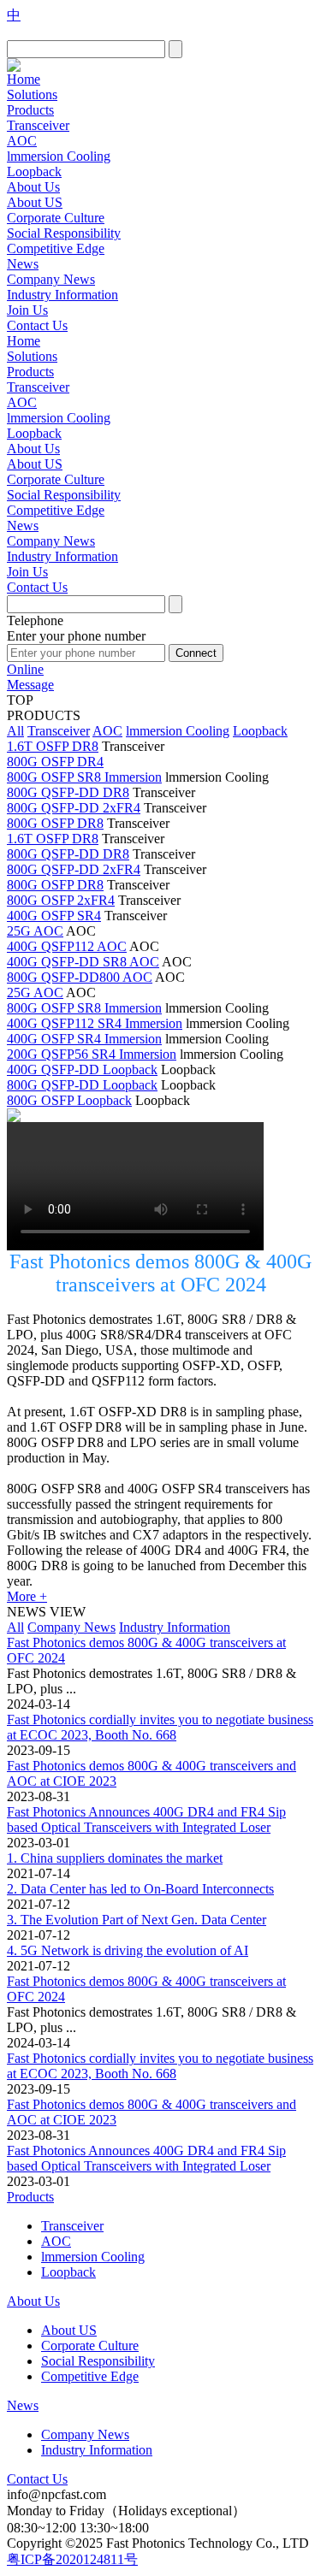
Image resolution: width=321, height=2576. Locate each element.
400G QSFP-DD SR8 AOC (83, 962)
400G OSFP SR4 (54, 916)
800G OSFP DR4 (55, 762)
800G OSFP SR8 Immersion (84, 777)
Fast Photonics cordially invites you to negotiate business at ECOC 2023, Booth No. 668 (160, 1727)
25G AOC (35, 931)
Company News (51, 279)
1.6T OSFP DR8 (53, 746)
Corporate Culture (56, 218)
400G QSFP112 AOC (67, 946)
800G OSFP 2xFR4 (61, 900)
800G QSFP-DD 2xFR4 (74, 808)
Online (25, 669)
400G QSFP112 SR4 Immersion (95, 1023)
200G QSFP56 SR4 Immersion (92, 1054)
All (15, 731)
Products (30, 110)
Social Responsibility (64, 233)
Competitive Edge (56, 248)
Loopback (34, 171)
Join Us (27, 310)
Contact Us (37, 325)
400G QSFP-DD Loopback (82, 1069)
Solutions (32, 95)
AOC (22, 141)
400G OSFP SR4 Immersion (84, 1039)
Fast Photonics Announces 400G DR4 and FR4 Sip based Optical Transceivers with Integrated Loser (146, 1820)
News (23, 264)
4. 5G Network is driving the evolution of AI (128, 1950)
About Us (33, 187)
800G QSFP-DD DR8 (68, 792)
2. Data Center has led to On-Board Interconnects (140, 1889)
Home (24, 79)
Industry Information (62, 295)
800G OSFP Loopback (69, 1100)
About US (35, 202)
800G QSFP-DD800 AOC (80, 977)
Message (30, 685)
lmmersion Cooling (59, 156)
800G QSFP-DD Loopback (82, 1085)
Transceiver (38, 125)
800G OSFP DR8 (55, 823)
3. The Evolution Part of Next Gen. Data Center (137, 1920)
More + (27, 1596)
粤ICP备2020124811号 (72, 2559)
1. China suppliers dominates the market (115, 1858)
